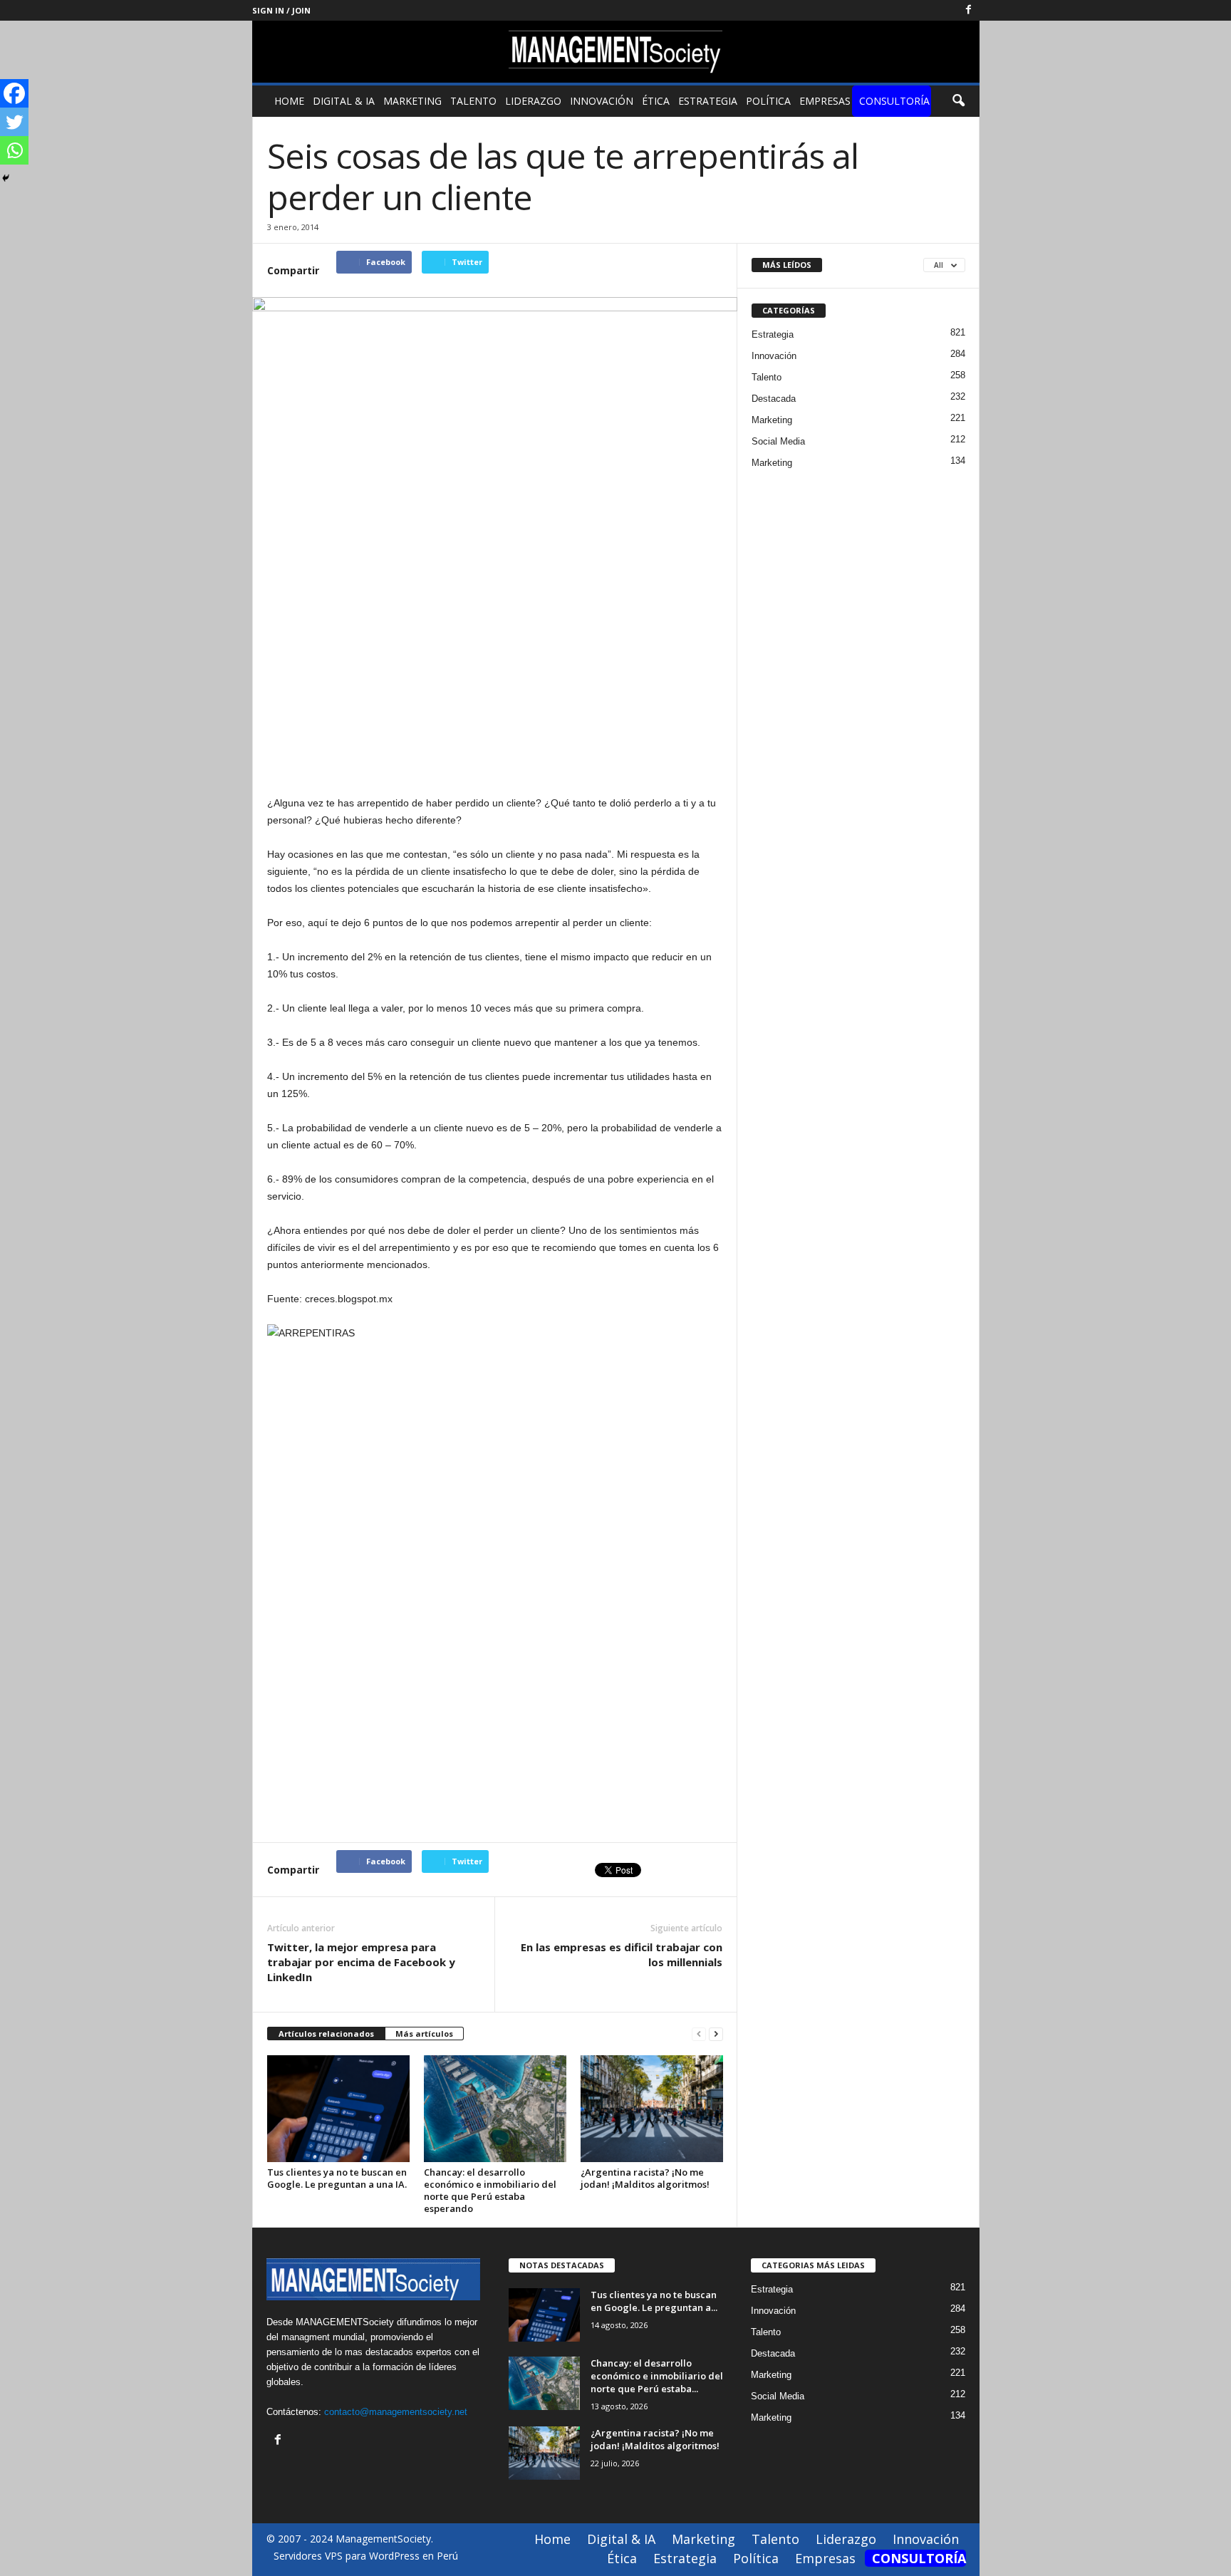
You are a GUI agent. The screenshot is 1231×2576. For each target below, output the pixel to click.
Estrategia (708, 101)
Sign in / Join (281, 10)
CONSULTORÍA (894, 101)
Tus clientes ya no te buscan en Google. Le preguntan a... (654, 2301)
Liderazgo (533, 101)
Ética (656, 101)
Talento (473, 101)
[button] (958, 101)
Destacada (774, 399)
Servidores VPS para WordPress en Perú (366, 2556)
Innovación (602, 101)
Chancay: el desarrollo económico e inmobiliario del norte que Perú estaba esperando (490, 2190)
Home (289, 101)
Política (768, 101)
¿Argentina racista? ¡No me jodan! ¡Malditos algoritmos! (645, 2178)
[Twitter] (14, 122)
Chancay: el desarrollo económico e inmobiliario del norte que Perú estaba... (657, 2376)
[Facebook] (969, 10)
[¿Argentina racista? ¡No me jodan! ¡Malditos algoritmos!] (652, 2109)
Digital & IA (344, 101)
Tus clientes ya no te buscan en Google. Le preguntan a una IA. (337, 2178)
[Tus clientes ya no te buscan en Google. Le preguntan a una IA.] (338, 2109)
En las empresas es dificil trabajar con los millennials (622, 1954)
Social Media (778, 441)
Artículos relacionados (326, 2034)
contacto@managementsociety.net (396, 2412)
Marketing (412, 101)
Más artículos (424, 2034)
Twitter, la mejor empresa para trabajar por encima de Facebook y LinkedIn (361, 1962)
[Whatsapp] (14, 150)
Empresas (825, 101)
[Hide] (6, 178)
